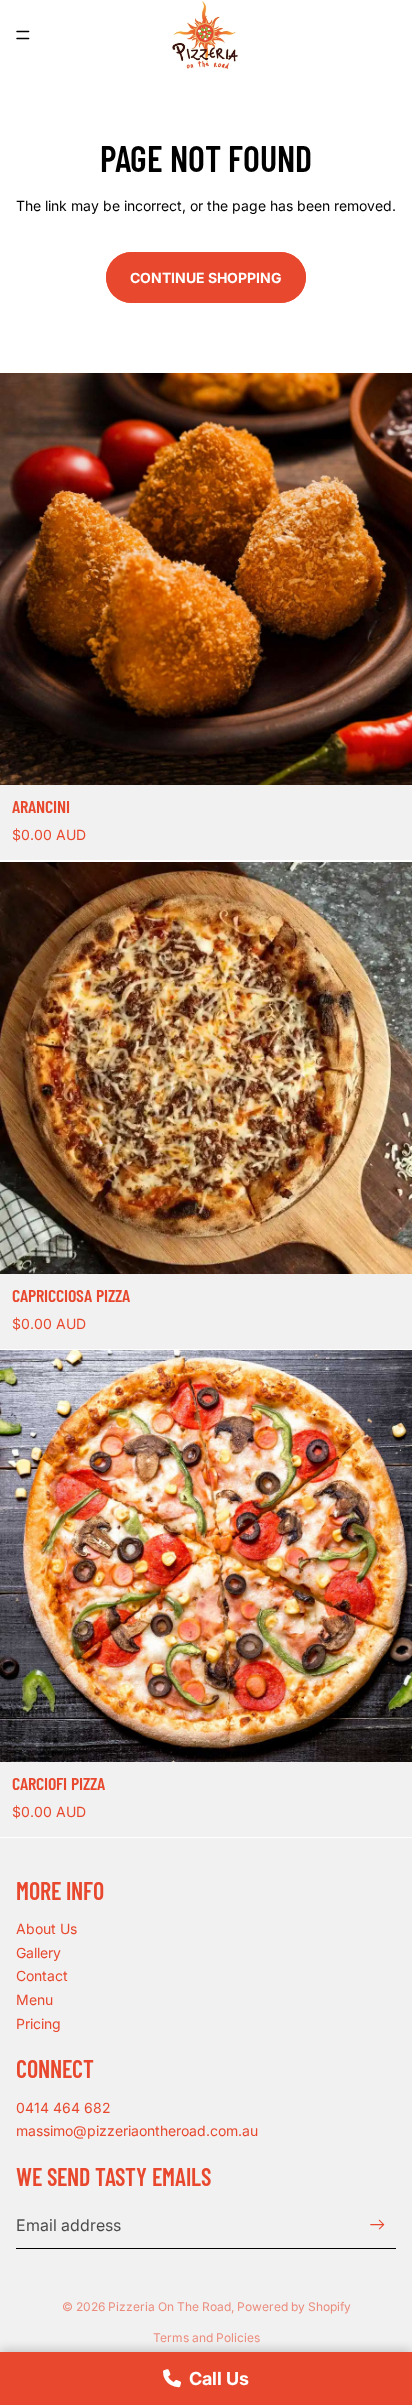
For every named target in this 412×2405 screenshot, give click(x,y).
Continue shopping (206, 277)
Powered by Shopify (294, 2306)
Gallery (38, 1952)
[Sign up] (377, 2224)
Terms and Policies (206, 2337)
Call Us (219, 2378)
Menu (34, 1999)
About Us (46, 1928)
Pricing (38, 2023)
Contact (42, 1975)
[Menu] (23, 35)
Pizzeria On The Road (169, 2306)
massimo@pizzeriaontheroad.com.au (137, 2130)
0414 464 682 (63, 2107)
